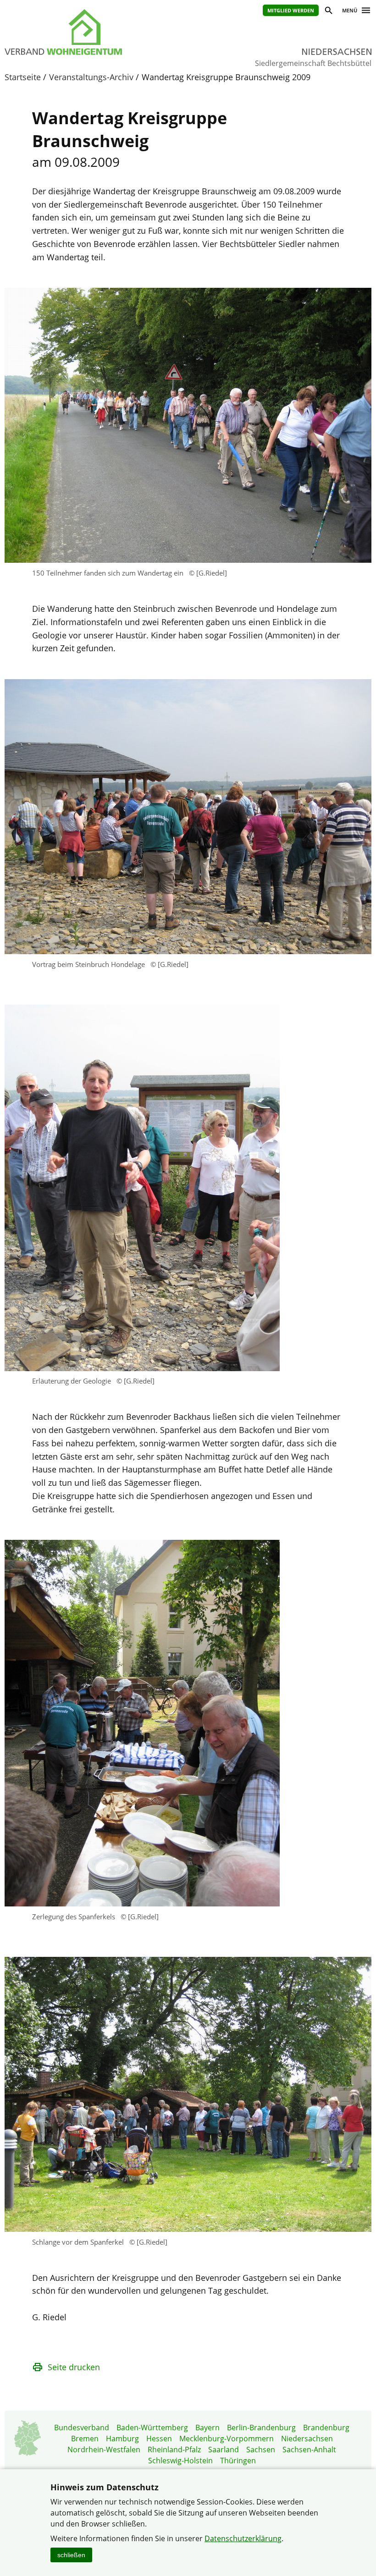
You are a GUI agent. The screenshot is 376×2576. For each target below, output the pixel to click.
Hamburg (122, 2439)
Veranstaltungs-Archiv (91, 77)
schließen (71, 2555)
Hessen (159, 2439)
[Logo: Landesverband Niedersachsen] (87, 32)
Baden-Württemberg (152, 2428)
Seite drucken (74, 2367)
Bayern (207, 2428)
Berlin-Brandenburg (261, 2428)
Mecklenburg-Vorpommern (227, 2439)
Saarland (224, 2450)
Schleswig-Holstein (180, 2461)
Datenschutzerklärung (243, 2538)
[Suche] (328, 12)
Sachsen (261, 2450)
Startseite (23, 77)
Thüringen (238, 2461)
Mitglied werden (291, 10)
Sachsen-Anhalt (309, 2450)
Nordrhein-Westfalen (104, 2450)
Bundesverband (82, 2428)
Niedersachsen (307, 2439)
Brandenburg (326, 2428)
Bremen (85, 2439)
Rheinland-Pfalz (174, 2450)
